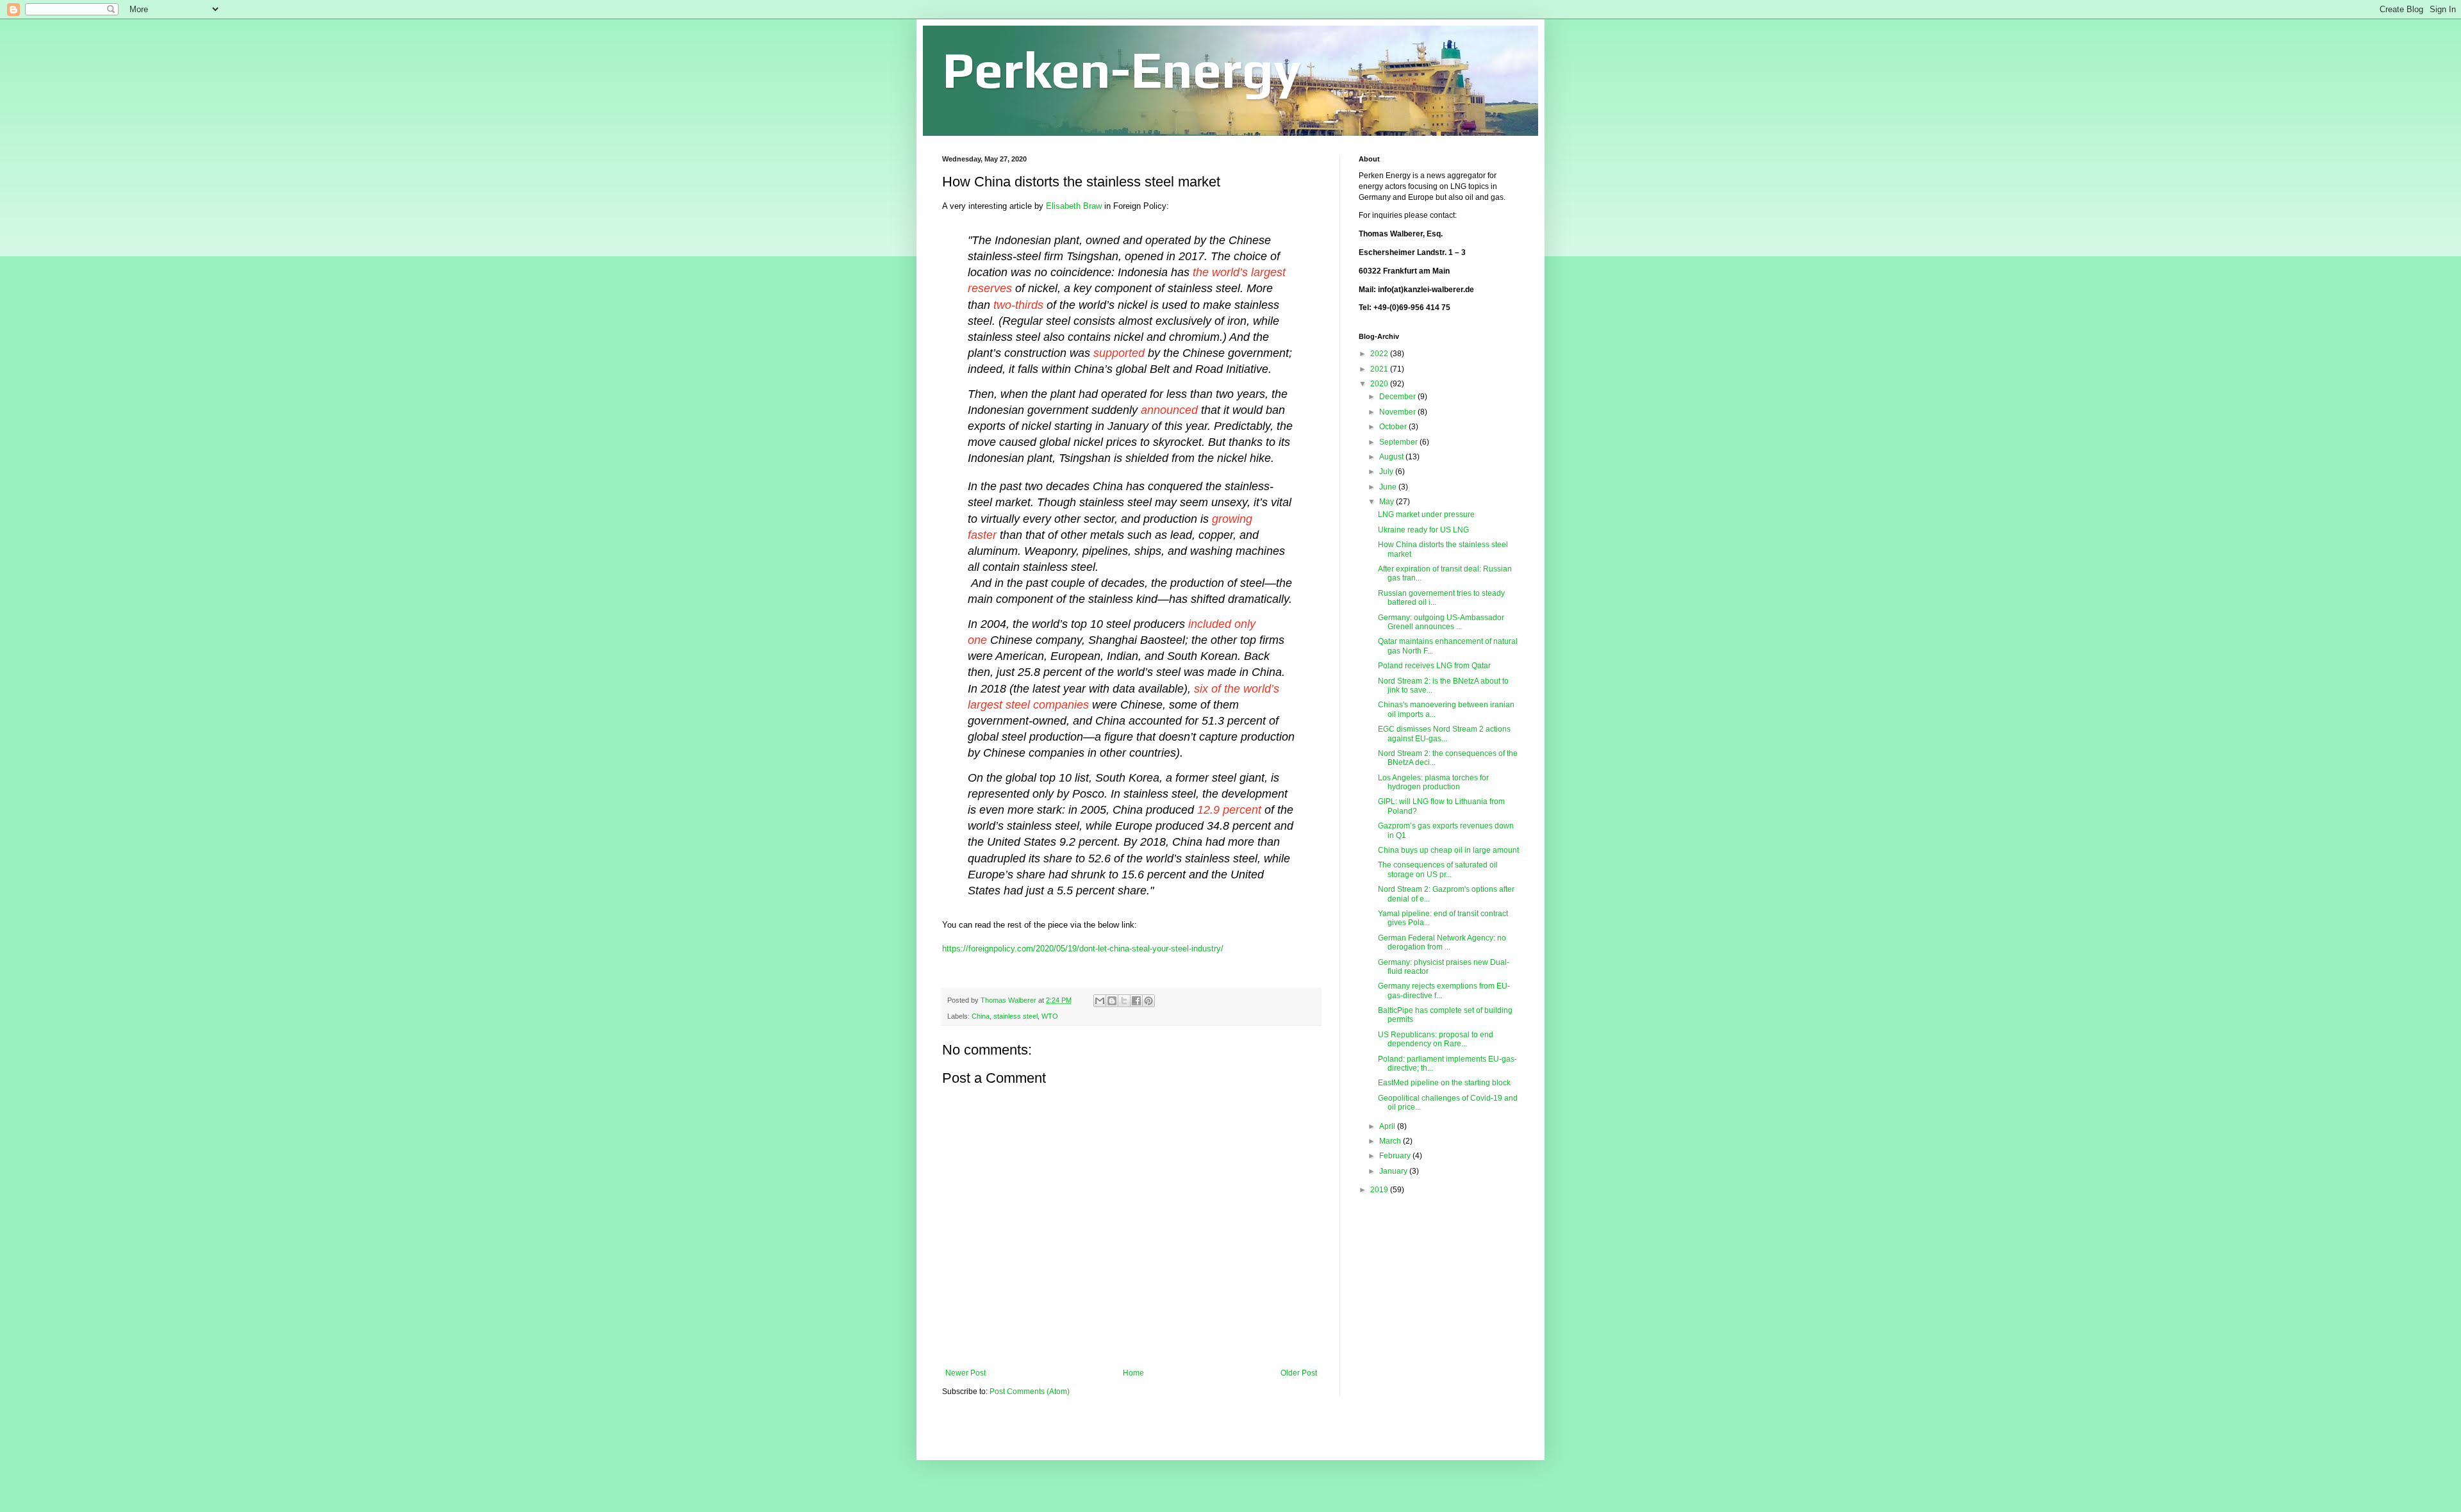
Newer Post (965, 1373)
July (1387, 472)
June (1389, 487)
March (1391, 1141)
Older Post (1299, 1373)
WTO (1050, 1016)
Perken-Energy (1122, 70)
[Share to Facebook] (1136, 1001)
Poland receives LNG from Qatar (1434, 666)
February (1396, 1156)
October (1394, 427)
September (1399, 442)
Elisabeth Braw (1074, 206)
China (981, 1016)
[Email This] (1100, 1001)
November (1398, 412)
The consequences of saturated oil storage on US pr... (1438, 869)
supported (1119, 353)
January (1394, 1171)
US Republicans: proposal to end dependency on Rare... (1436, 1039)
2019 (1380, 1190)
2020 (1380, 384)
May (1388, 502)
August (1392, 457)
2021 (1380, 369)
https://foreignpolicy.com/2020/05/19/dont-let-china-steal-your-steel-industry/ (1083, 949)
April (1388, 1126)
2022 (1380, 354)
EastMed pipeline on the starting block (1444, 1083)
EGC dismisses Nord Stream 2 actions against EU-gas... (1444, 734)
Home (1133, 1373)
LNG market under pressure (1426, 514)
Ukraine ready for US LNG (1423, 530)
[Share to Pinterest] (1148, 1001)
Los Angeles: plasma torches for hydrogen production (1433, 782)
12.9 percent (1229, 810)
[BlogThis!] (1112, 1001)
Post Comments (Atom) (1030, 1392)
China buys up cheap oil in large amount (1448, 850)
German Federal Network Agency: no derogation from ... (1442, 942)
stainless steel (1015, 1016)
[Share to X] (1124, 1001)
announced (1169, 410)
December (1398, 397)
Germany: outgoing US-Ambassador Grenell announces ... (1441, 622)
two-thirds (1018, 305)
